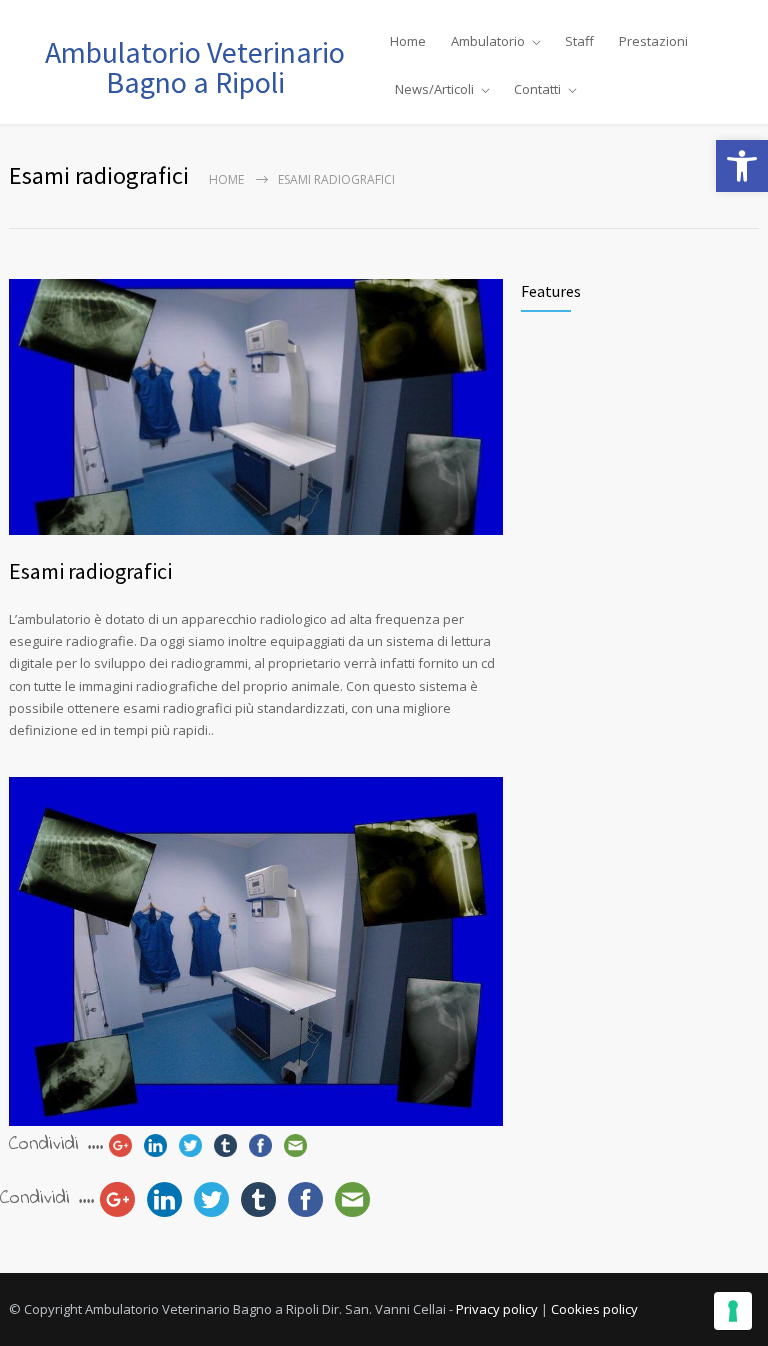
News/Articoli (434, 89)
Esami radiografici (90, 571)
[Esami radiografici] (256, 407)
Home (408, 41)
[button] (742, 166)
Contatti (537, 89)
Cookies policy (594, 1309)
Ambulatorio (488, 41)
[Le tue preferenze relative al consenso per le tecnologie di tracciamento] (733, 1311)
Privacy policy (497, 1309)
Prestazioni (653, 41)
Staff (579, 41)
